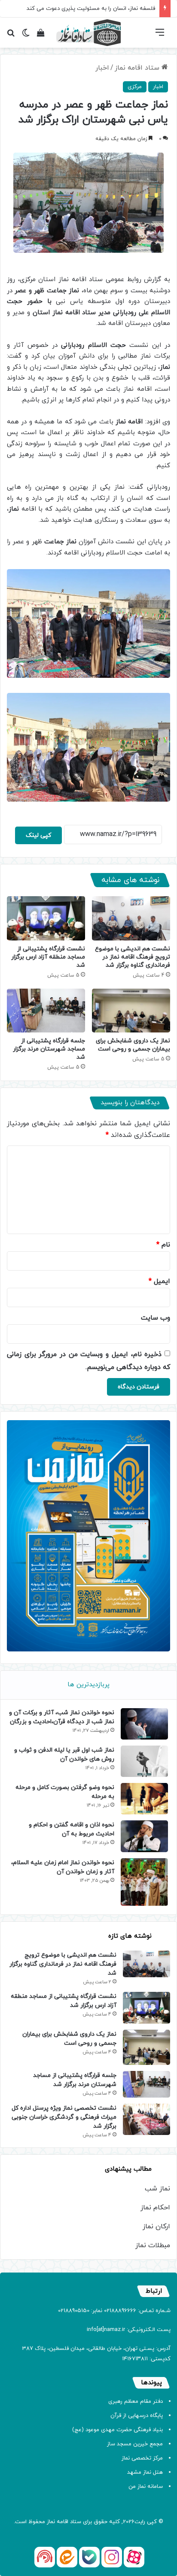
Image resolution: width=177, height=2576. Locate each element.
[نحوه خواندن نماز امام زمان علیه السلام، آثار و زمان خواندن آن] (144, 1882)
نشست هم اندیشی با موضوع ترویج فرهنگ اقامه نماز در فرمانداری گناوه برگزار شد (133, 957)
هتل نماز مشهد (145, 2472)
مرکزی (135, 87)
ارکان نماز (156, 2227)
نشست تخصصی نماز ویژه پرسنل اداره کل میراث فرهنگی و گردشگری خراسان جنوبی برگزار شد (64, 2117)
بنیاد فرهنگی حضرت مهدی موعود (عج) (117, 2430)
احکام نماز (155, 2208)
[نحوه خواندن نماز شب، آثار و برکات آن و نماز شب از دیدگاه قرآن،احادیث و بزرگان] (144, 1724)
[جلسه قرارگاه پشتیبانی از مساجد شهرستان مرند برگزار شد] (46, 1011)
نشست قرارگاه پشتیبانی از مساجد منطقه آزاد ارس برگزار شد (48, 957)
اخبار (102, 68)
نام (163, 1245)
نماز (51, 2522)
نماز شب (157, 2189)
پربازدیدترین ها (88, 1685)
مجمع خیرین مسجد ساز (135, 2444)
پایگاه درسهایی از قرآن (137, 2416)
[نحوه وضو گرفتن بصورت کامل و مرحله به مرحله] (144, 1799)
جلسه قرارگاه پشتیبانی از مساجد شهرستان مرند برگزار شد (49, 1049)
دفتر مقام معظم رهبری (136, 2401)
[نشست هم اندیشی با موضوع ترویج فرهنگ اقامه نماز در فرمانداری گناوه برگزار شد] (131, 918)
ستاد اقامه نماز (138, 68)
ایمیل (159, 1281)
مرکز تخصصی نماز (142, 2458)
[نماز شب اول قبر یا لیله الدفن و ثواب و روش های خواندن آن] (144, 1761)
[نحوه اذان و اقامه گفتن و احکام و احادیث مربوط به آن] (144, 1836)
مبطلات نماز (153, 2245)
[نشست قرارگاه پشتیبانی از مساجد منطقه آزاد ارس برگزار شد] (46, 918)
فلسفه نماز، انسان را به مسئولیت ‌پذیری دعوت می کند (91, 9)
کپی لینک (38, 835)
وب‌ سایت (156, 1318)
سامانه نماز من (146, 2487)
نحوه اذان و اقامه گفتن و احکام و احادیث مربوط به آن (72, 1829)
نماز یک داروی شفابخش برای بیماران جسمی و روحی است (133, 1045)
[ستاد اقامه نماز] (88, 33)
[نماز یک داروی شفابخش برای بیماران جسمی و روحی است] (131, 1011)
